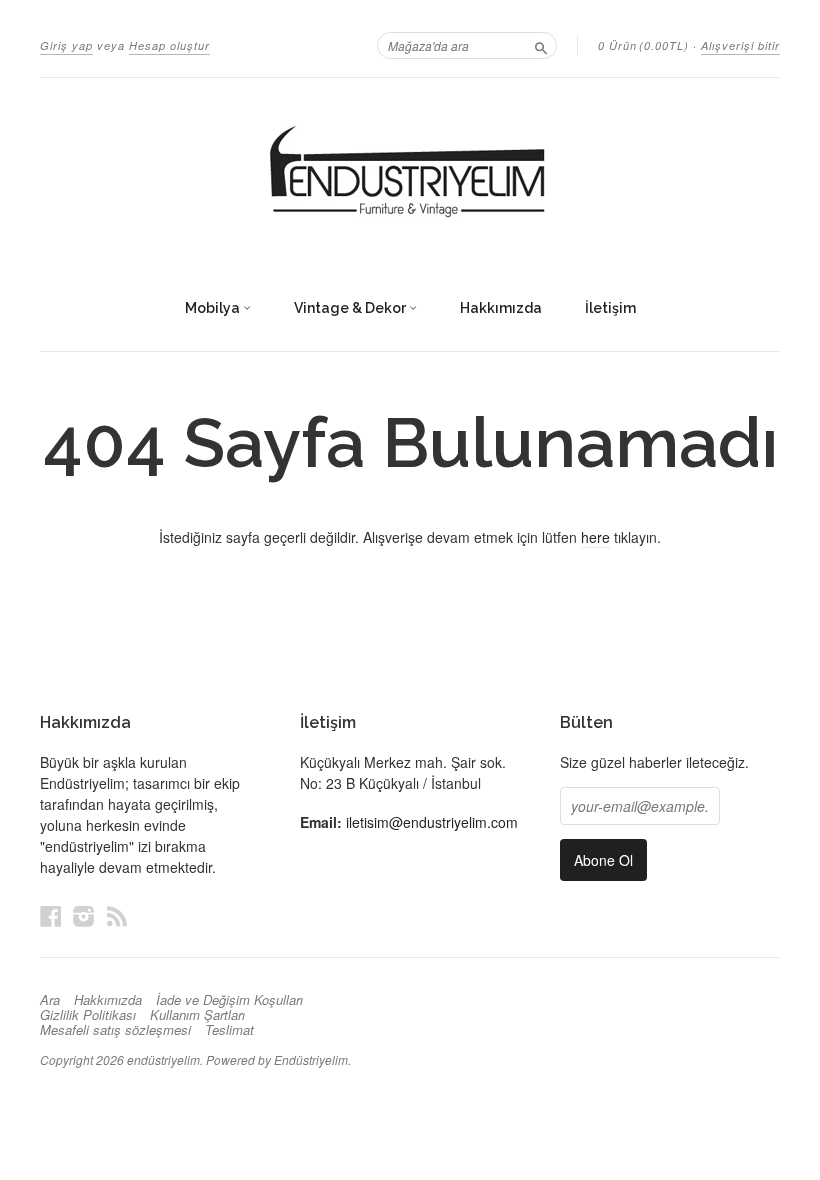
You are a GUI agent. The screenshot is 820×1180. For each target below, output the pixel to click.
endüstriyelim (163, 1059)
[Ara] (541, 45)
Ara (50, 1000)
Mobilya (214, 308)
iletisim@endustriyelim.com (432, 822)
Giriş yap (66, 45)
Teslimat (229, 1030)
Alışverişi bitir (740, 45)
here (595, 537)
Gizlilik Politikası (88, 1015)
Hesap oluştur (169, 45)
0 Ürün (643, 45)
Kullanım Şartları (197, 1015)
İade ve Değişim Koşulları (229, 1000)
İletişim (610, 308)
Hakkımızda (501, 308)
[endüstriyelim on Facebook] (51, 915)
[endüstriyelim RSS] (117, 915)
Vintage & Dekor (351, 308)
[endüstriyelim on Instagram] (84, 915)
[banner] (410, 173)
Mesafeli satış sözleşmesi (115, 1030)
